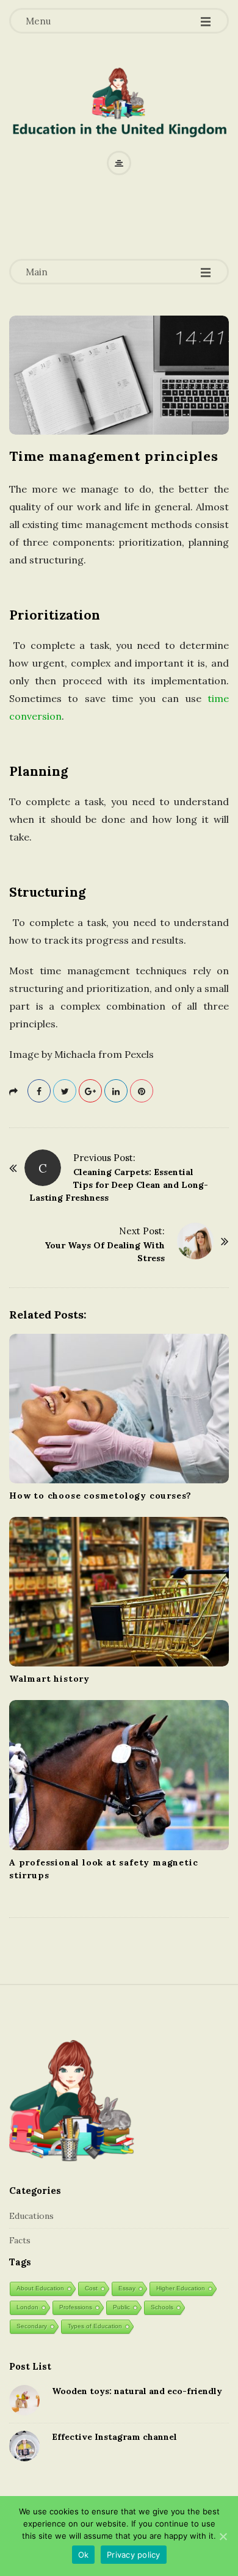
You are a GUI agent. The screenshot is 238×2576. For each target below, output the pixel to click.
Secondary (32, 2326)
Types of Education (95, 2326)
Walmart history (49, 1679)
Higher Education (181, 2288)
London (27, 2307)
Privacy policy (134, 2555)
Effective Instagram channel (114, 2437)
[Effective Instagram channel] (24, 2446)
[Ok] (223, 2536)
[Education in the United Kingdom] (119, 106)
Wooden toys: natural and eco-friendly (137, 2391)
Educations (31, 2216)
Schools (162, 2307)
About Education (40, 2288)
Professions (76, 2307)
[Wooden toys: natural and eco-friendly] (24, 2400)
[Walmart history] (119, 1592)
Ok (84, 2555)
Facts (20, 2240)
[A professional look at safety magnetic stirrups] (119, 1775)
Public (121, 2307)
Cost (91, 2288)
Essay (127, 2288)
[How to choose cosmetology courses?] (119, 1409)
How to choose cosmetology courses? (100, 1496)
